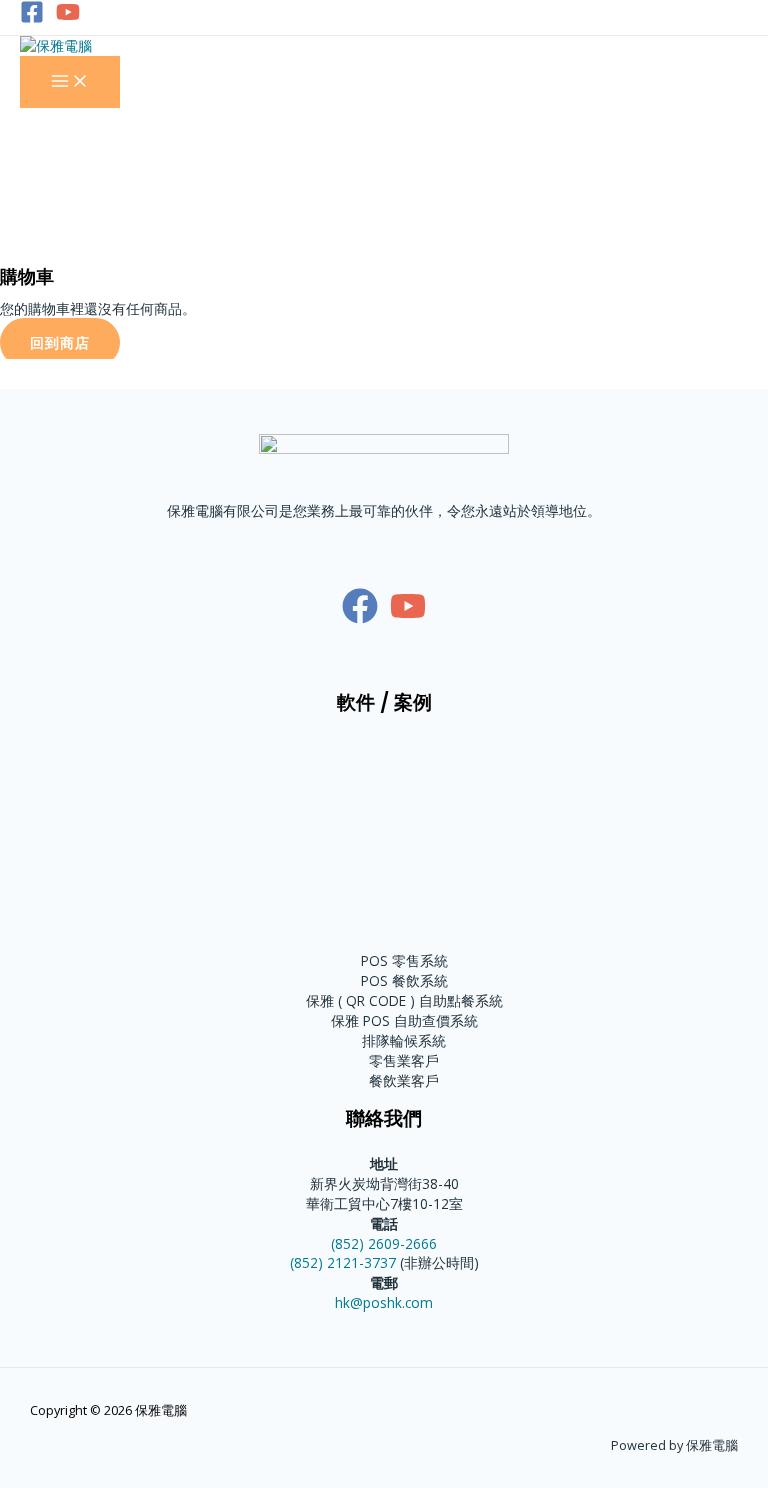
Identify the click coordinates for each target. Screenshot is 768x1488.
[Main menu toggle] (70, 82)
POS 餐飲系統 (404, 980)
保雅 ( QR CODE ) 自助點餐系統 (404, 1000)
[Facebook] (32, 18)
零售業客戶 (404, 1060)
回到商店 (60, 342)
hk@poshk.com (384, 1302)
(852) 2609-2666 (384, 1243)
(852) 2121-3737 (343, 1262)
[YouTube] (68, 18)
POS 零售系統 (404, 960)
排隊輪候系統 (404, 1040)
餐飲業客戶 (404, 1080)
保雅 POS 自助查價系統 (404, 1020)
